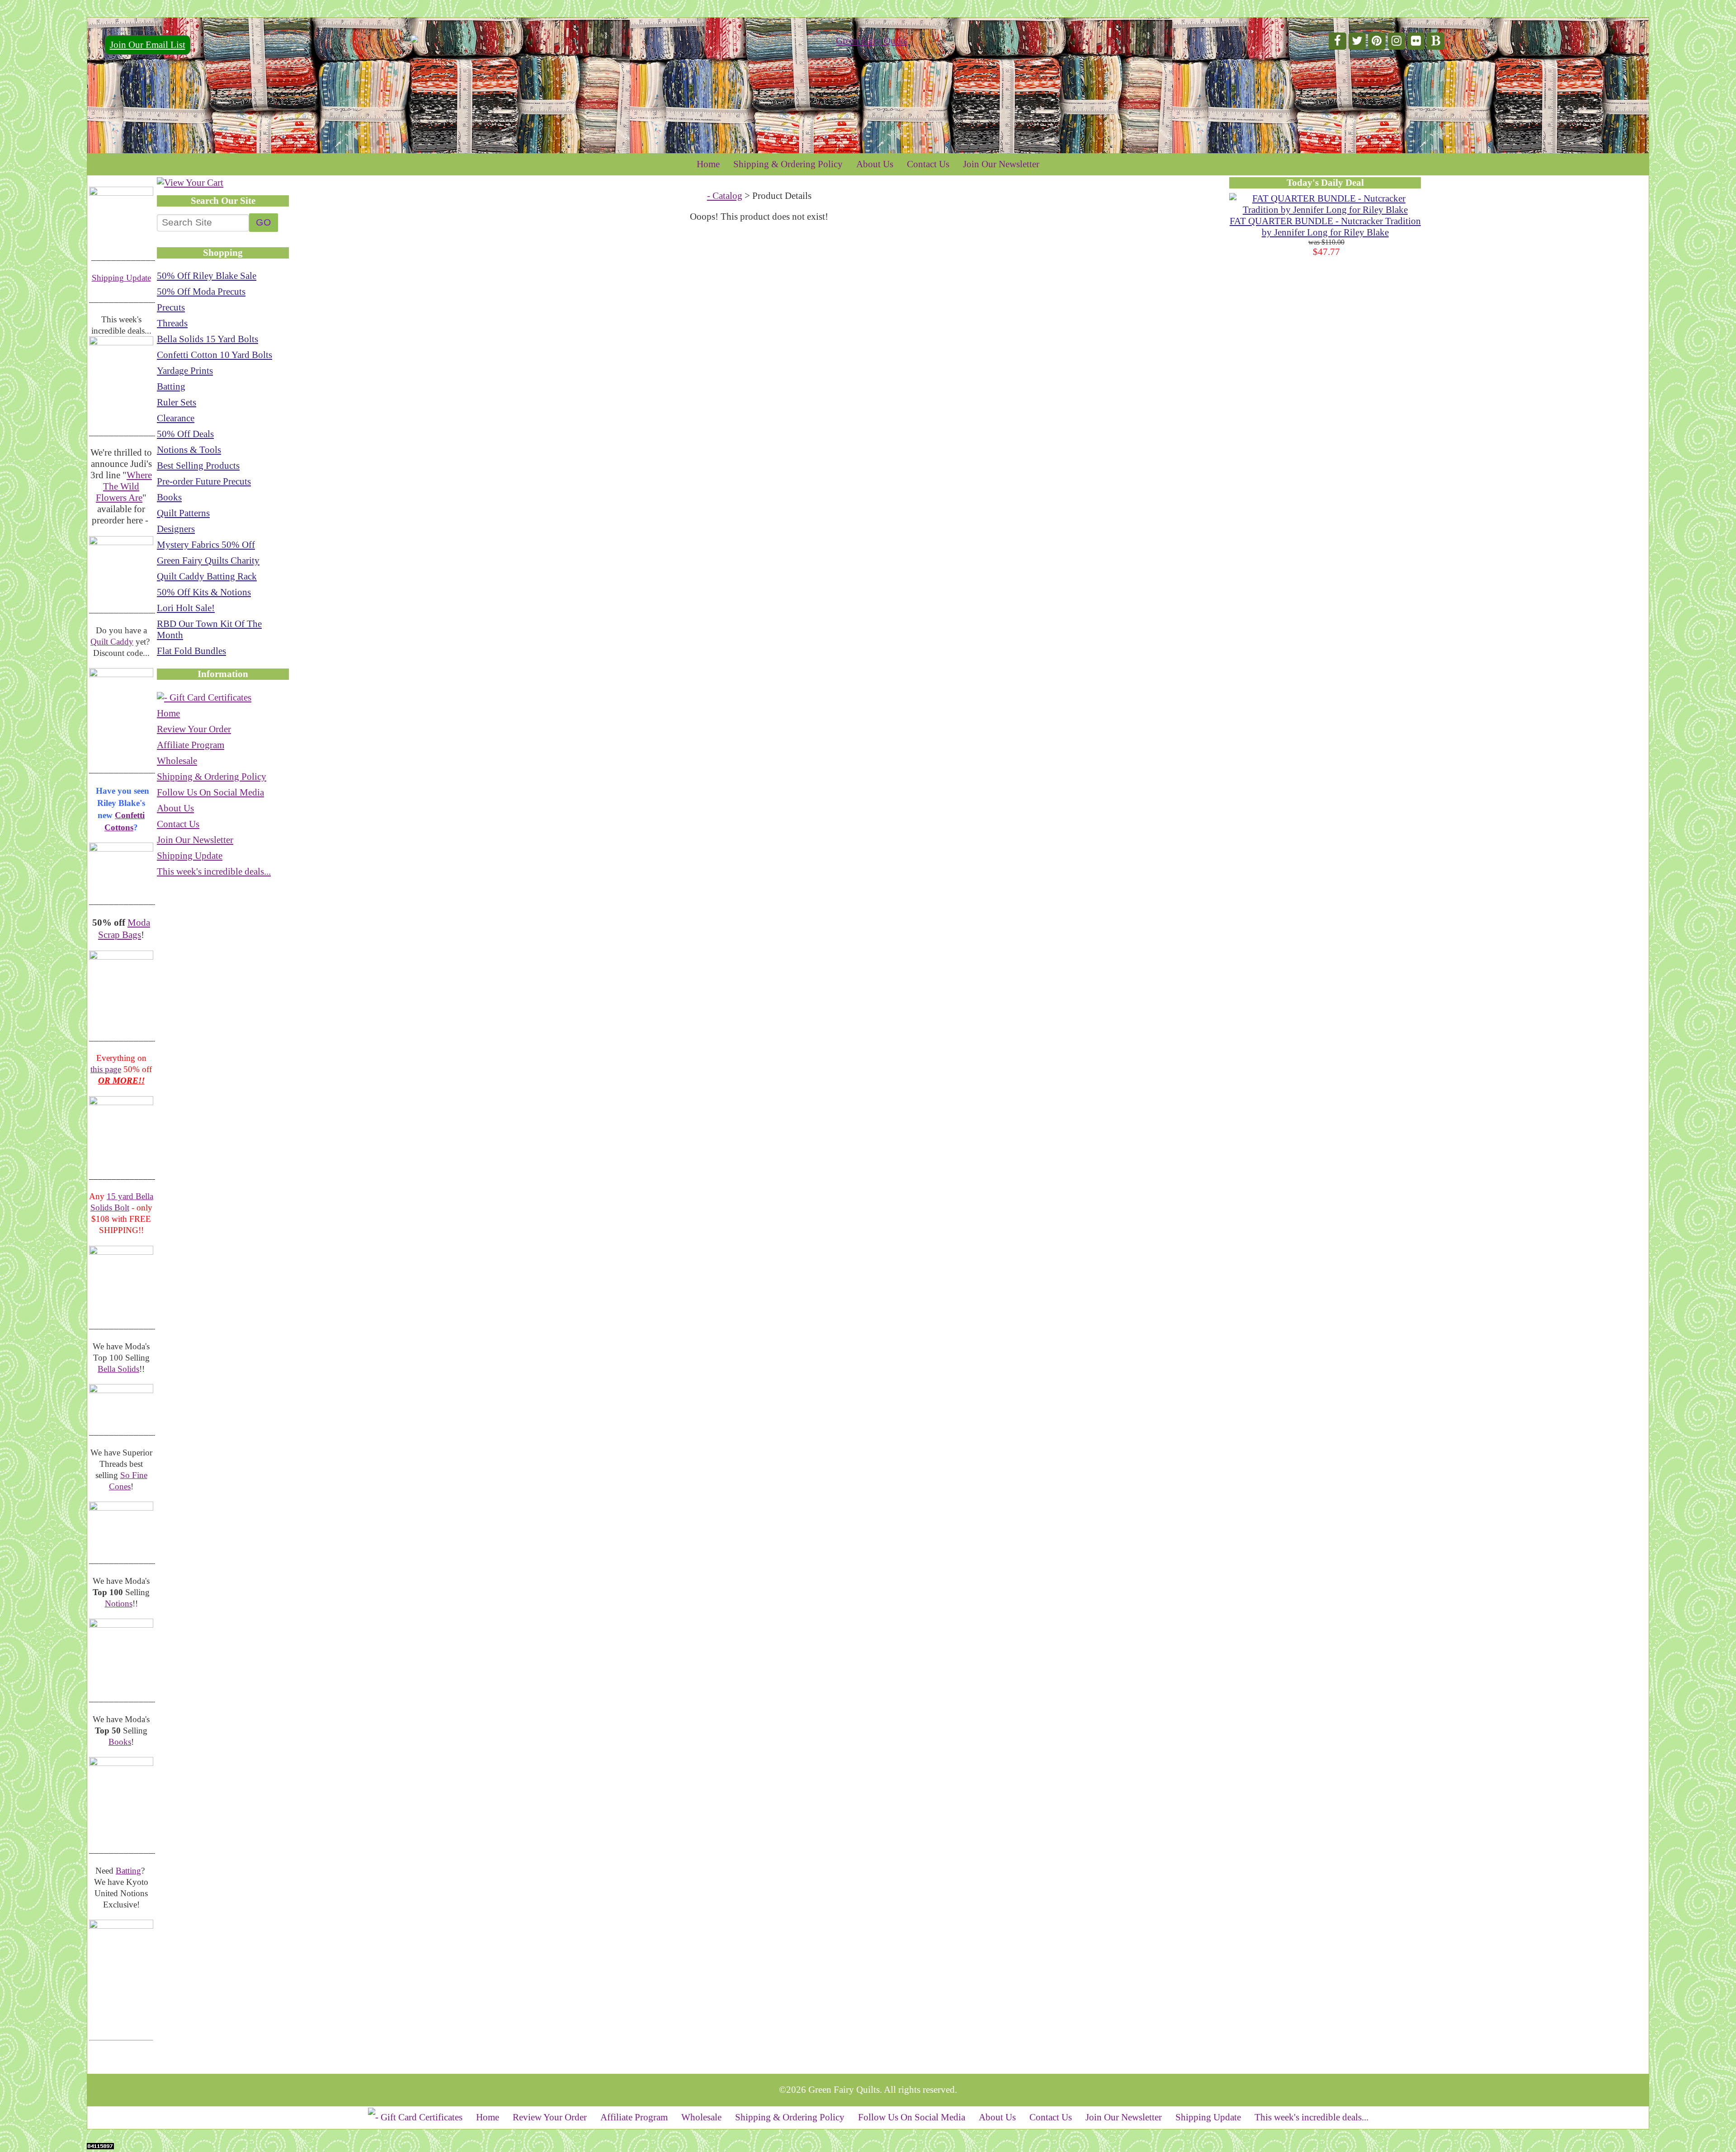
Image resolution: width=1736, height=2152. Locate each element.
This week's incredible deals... (214, 871)
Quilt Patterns (183, 513)
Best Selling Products (198, 466)
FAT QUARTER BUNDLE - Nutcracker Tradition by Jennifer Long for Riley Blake (1325, 227)
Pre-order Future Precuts (204, 481)
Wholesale (177, 761)
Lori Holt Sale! (186, 608)
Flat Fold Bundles (191, 651)
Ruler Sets (177, 402)
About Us (875, 164)
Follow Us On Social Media (210, 792)
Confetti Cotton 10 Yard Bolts (215, 355)
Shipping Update (121, 278)
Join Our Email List (148, 45)
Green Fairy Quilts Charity (208, 560)
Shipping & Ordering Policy (788, 164)
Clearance (176, 418)
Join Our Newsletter (1001, 164)
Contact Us (928, 164)
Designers (176, 529)
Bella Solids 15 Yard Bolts (208, 339)
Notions (119, 1603)
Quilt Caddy (112, 642)
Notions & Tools (189, 450)
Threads (172, 323)
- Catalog (725, 196)
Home (708, 164)
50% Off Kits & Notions (204, 592)
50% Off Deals (185, 434)
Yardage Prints (185, 371)
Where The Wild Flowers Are (124, 486)
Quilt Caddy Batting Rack (207, 576)
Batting (128, 1871)
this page (106, 1069)
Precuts (171, 307)
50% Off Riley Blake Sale (207, 276)
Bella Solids (118, 1369)
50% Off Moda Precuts (201, 292)
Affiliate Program (191, 745)
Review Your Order (194, 729)
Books (120, 1742)
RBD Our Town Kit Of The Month (209, 629)
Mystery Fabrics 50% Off (206, 545)
